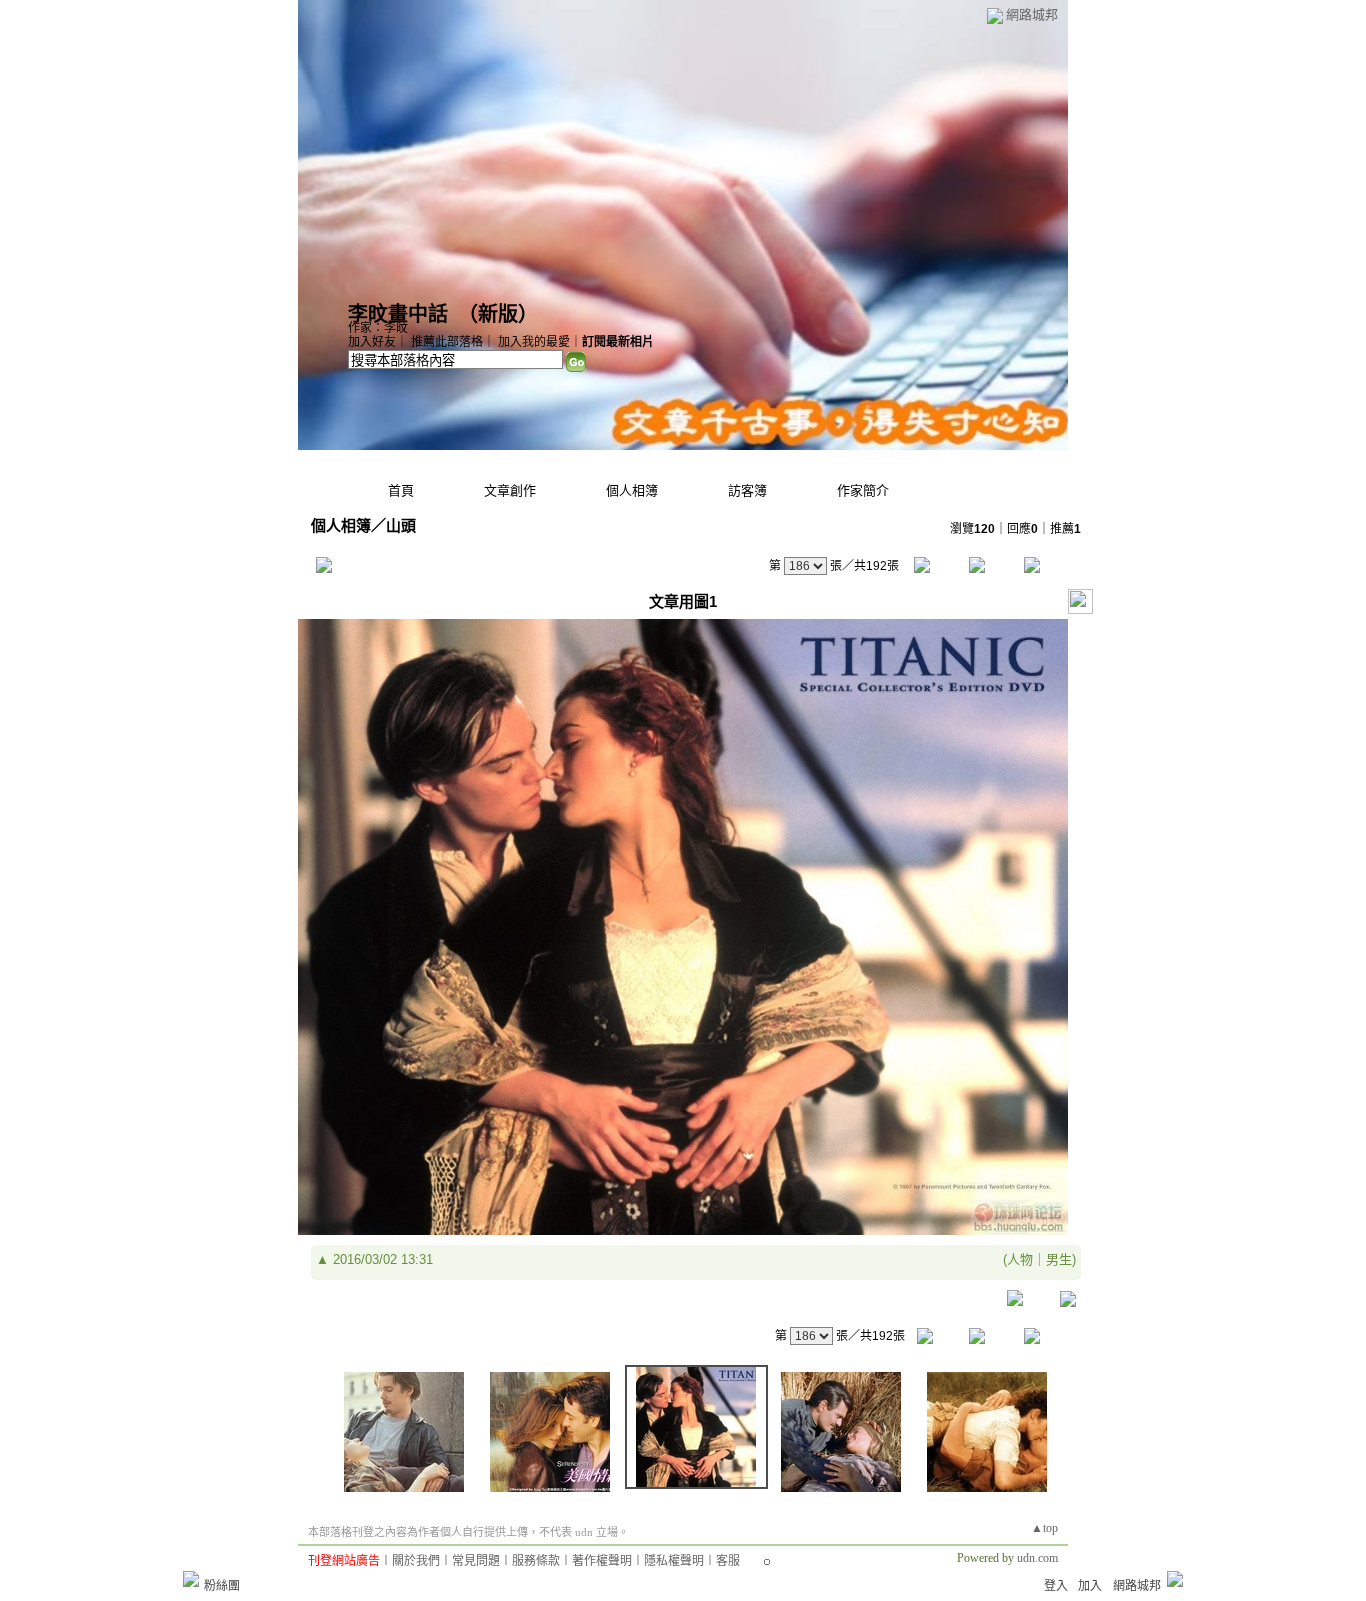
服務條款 (536, 1561)
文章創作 (510, 490)
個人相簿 (632, 490)
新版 (498, 314)
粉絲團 (222, 1586)
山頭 (401, 525)
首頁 (401, 490)
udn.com (1037, 1558)
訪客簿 (747, 490)
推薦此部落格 (447, 342)
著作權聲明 (602, 1561)
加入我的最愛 (534, 342)
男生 (1059, 1259)
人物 (1020, 1259)
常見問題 (476, 1561)
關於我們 (416, 1561)
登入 (1056, 1586)
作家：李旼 (378, 328)
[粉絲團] (191, 1579)
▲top (1044, 1528)
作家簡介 (863, 490)
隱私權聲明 (674, 1561)
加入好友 (372, 342)
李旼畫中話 (398, 314)
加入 (1090, 1586)
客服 (728, 1561)
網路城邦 (1032, 14)
